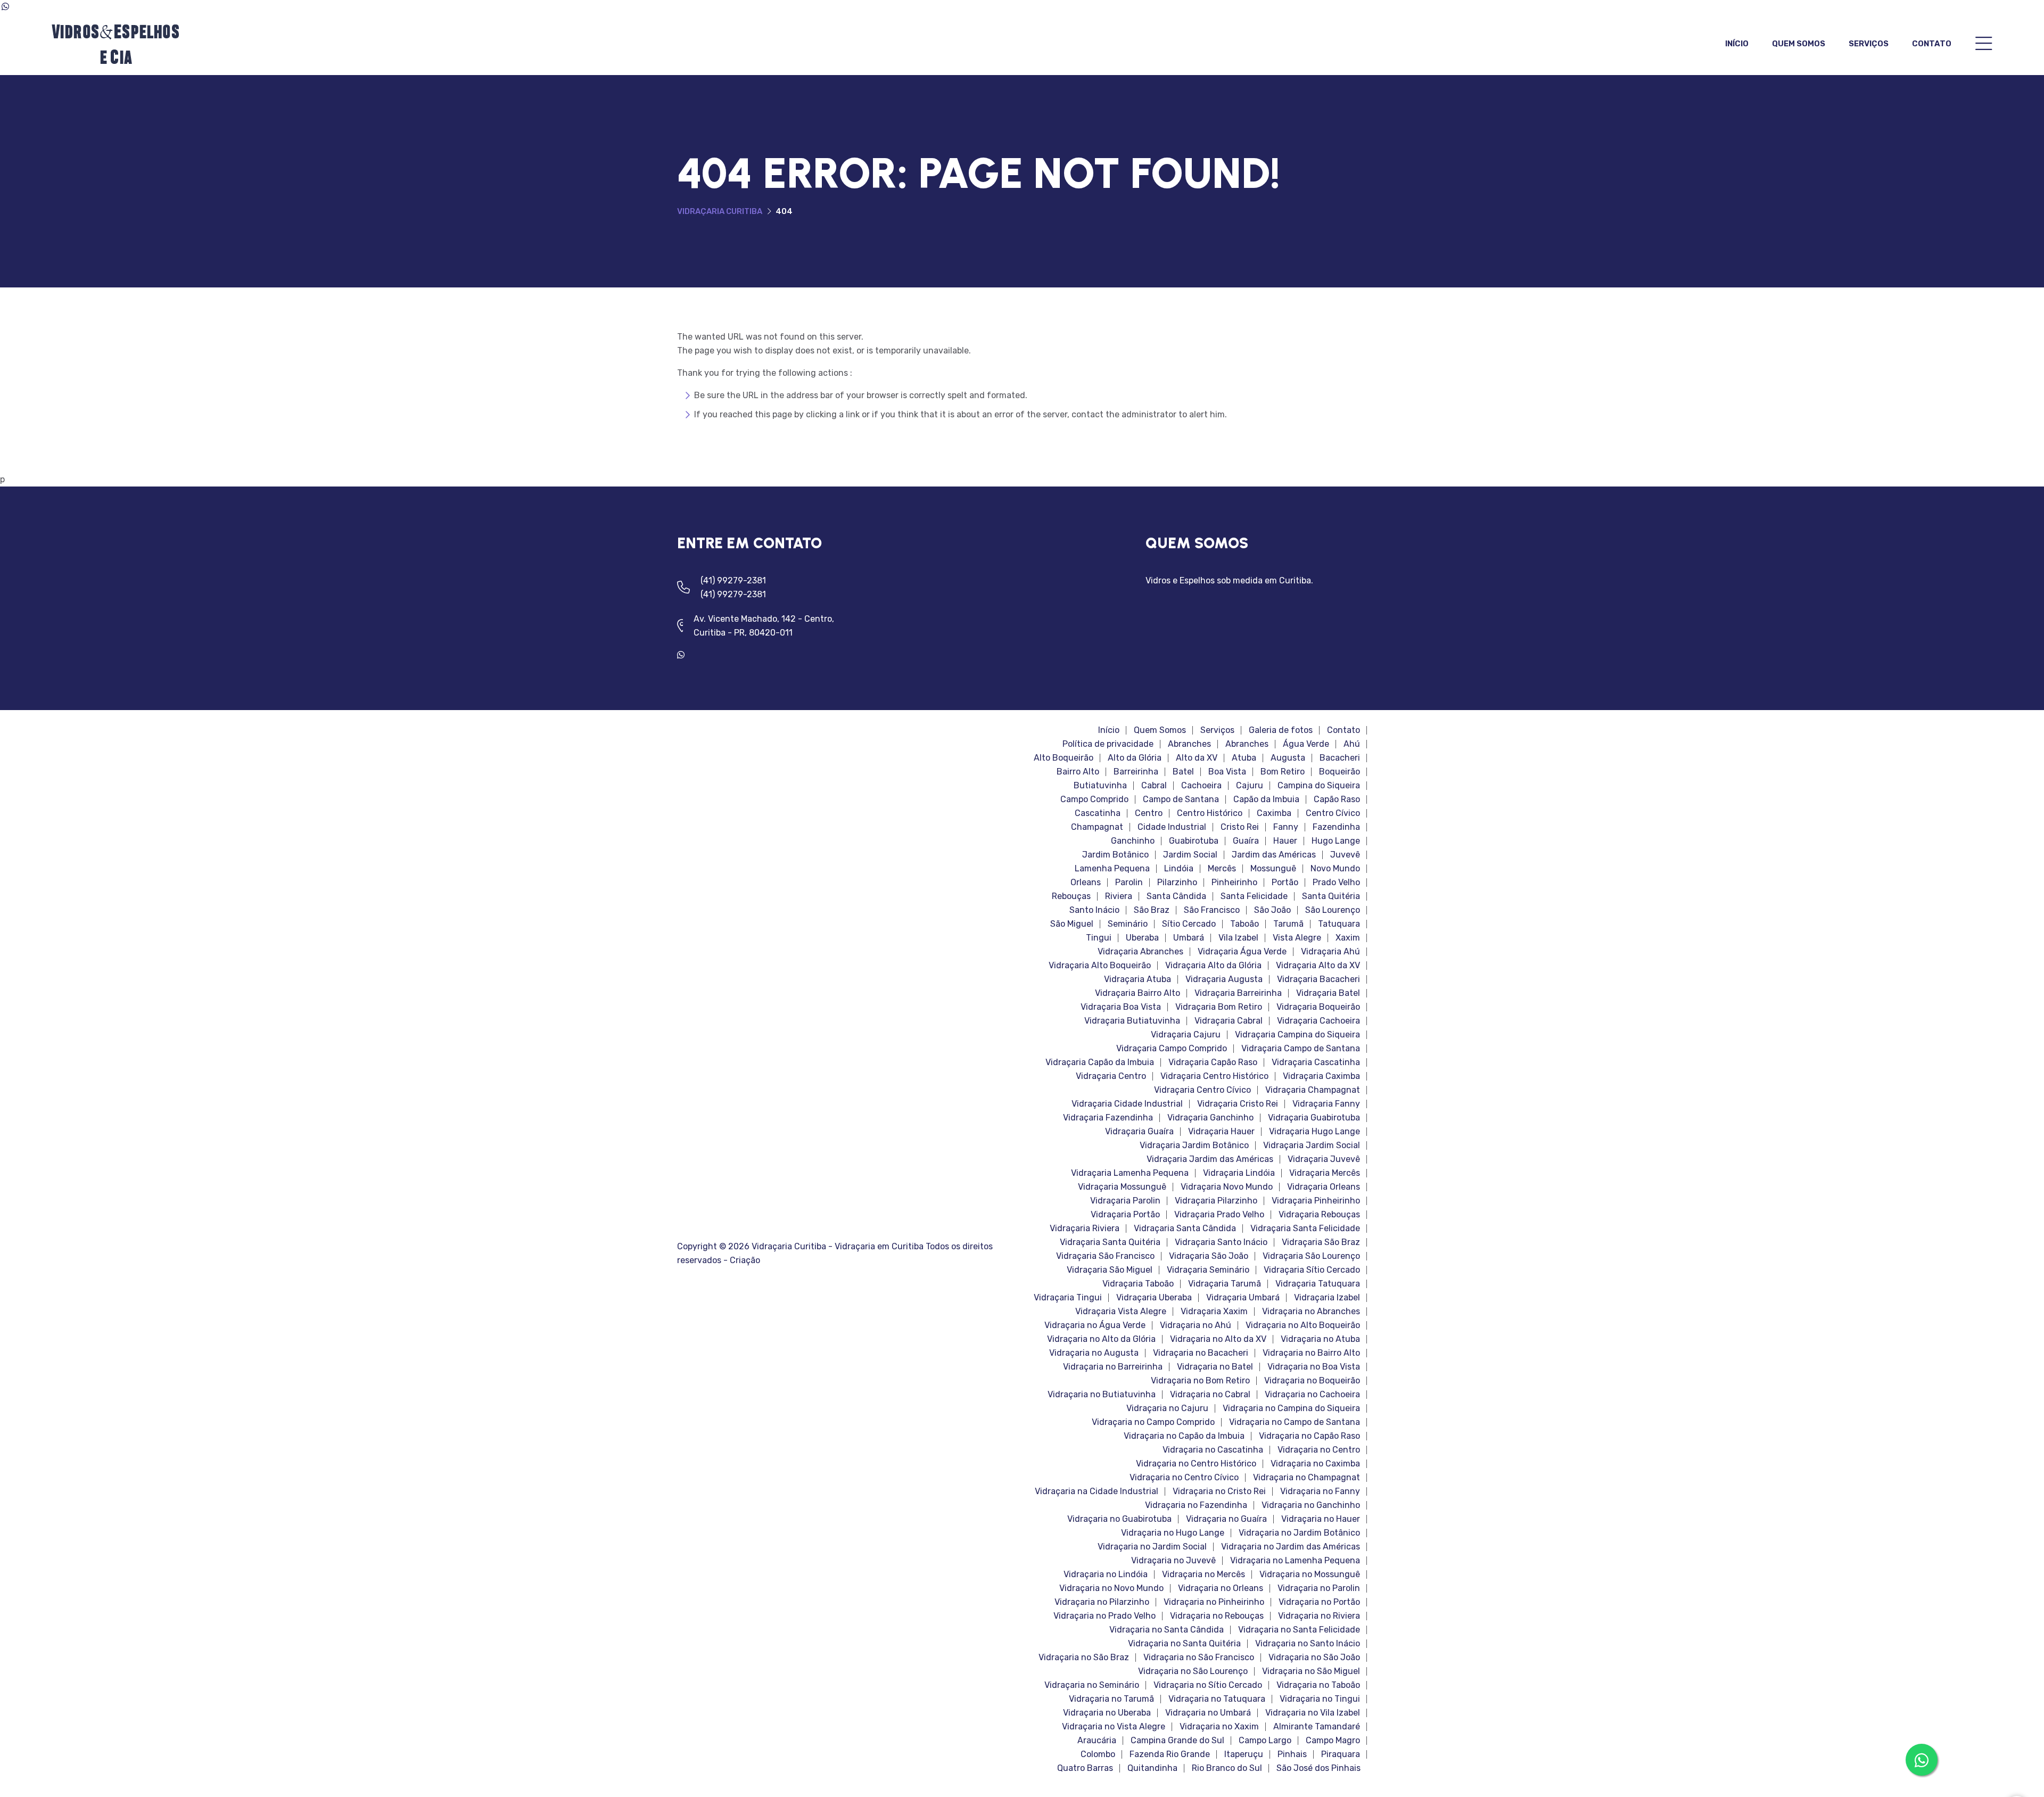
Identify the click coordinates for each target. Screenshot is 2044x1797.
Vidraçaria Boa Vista (1121, 1007)
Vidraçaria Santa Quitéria (1110, 1242)
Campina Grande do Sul (1177, 1741)
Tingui (1099, 938)
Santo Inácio (1094, 910)
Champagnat (1097, 827)
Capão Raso (1337, 799)
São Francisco (1212, 910)
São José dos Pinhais (1318, 1768)
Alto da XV (1197, 758)
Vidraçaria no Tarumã (1111, 1699)
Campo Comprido (1094, 799)
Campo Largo (1265, 1741)
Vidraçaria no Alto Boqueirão (1303, 1325)
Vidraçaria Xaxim (1214, 1312)
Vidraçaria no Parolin (1319, 1588)
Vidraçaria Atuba (1138, 979)
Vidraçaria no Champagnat (1307, 1478)
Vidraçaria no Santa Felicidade (1299, 1630)
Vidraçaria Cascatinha (1316, 1062)
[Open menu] (1984, 44)
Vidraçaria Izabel (1327, 1298)
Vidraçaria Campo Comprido (1172, 1049)
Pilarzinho (1177, 883)
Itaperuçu (1244, 1754)
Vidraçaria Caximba (1321, 1076)
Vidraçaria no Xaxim (1219, 1727)
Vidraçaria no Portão (1319, 1602)
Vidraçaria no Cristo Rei (1219, 1491)
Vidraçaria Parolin (1125, 1201)
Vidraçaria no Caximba (1315, 1464)
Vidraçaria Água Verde (1242, 952)
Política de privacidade (1108, 744)
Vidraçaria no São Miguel (1311, 1671)
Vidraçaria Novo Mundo (1227, 1187)
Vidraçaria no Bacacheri (1201, 1353)
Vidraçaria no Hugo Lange (1173, 1533)
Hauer (1285, 841)
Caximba (1274, 813)
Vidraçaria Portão (1125, 1215)
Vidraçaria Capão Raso (1213, 1062)
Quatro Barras (1085, 1768)
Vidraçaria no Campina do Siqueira (1291, 1408)
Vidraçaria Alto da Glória (1213, 966)
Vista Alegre (1297, 938)
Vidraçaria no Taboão (1318, 1685)
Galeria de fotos (1281, 730)
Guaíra (1246, 841)
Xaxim (1348, 938)
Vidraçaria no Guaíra (1226, 1519)
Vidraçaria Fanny (1326, 1104)
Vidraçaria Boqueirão (1318, 1007)
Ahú (1352, 744)
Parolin (1129, 883)
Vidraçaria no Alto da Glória (1101, 1339)
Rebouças (1071, 896)
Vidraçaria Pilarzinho (1216, 1201)
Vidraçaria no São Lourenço (1193, 1671)
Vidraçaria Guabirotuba (1314, 1118)
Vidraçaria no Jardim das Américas (1291, 1547)
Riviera (1119, 896)
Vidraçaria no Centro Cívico (1184, 1478)
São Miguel (1072, 924)
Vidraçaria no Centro (1319, 1450)
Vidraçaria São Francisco (1105, 1256)
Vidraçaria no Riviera (1319, 1616)
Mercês (1222, 869)
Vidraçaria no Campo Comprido (1153, 1422)
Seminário (1128, 924)
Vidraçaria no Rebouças (1217, 1616)
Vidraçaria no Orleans (1221, 1588)
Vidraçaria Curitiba (720, 211)
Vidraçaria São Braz (1321, 1242)
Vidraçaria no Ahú (1196, 1325)
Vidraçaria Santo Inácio (1221, 1242)
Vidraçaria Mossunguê (1122, 1187)
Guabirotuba (1194, 841)
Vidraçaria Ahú (1330, 952)
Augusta (1288, 758)
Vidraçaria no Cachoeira (1312, 1395)
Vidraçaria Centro (1111, 1076)
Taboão (1244, 924)
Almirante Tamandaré (1317, 1727)
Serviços (1869, 44)
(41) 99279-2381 (733, 580)
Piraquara (1341, 1754)
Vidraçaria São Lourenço (1311, 1256)
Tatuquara (1339, 924)
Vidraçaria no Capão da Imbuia (1184, 1436)
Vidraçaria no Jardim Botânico (1299, 1533)
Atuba (1244, 758)
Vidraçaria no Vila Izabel (1313, 1713)
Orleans (1086, 883)
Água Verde (1306, 744)
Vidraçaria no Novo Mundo (1111, 1588)
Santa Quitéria (1331, 896)
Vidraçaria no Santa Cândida (1167, 1630)
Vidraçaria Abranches (1140, 952)
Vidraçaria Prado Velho (1219, 1215)
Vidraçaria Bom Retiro (1219, 1007)
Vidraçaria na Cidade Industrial (1097, 1491)
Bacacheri (1340, 758)
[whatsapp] (685, 655)
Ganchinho (1133, 841)
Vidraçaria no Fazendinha (1196, 1505)
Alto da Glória (1135, 758)
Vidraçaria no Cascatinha (1213, 1450)
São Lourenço (1333, 910)
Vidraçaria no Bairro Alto (1311, 1353)
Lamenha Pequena (1112, 869)
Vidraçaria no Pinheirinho (1214, 1602)
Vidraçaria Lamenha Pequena (1130, 1173)
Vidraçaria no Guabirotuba (1119, 1519)
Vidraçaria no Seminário (1092, 1685)
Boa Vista (1227, 772)
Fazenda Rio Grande (1170, 1754)
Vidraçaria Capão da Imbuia (1100, 1062)
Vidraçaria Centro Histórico (1214, 1076)
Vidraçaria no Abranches (1311, 1312)
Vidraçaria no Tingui (1320, 1699)
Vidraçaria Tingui (1068, 1298)
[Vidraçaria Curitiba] (115, 44)
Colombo (1098, 1754)
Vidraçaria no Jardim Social (1152, 1547)
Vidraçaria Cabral (1229, 1021)
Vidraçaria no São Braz (1084, 1658)
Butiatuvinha (1100, 786)
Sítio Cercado (1189, 924)
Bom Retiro (1283, 772)
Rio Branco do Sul (1227, 1768)
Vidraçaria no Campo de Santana (1295, 1422)
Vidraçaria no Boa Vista (1314, 1367)
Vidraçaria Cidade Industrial (1127, 1104)
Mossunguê (1273, 869)
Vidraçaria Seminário (1208, 1270)
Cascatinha (1098, 813)
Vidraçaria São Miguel (1110, 1270)
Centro (1149, 813)
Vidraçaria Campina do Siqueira (1297, 1035)
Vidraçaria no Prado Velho (1105, 1616)
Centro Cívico (1333, 813)
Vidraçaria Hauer (1221, 1132)
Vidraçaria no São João (1314, 1658)
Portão (1285, 883)
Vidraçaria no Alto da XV (1218, 1339)
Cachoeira (1201, 786)
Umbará (1189, 938)
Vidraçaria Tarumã (1225, 1284)
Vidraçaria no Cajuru (1167, 1408)
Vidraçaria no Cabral (1210, 1395)
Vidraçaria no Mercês (1204, 1575)
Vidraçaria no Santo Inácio (1308, 1644)
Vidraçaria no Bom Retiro (1200, 1381)
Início (1737, 44)
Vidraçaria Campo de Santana (1301, 1049)
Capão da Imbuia (1266, 799)
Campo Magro (1333, 1741)
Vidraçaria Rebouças (1319, 1215)
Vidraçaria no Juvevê (1173, 1561)
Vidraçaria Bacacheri (1318, 979)
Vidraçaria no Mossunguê (1310, 1575)
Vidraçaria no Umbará (1208, 1713)
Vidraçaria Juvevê (1324, 1159)
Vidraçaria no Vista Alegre (1114, 1727)
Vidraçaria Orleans (1324, 1187)
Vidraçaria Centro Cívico (1202, 1090)
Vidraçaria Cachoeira (1318, 1021)
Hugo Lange (1336, 841)
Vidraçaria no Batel (1215, 1367)
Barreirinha (1136, 772)
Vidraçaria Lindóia (1239, 1173)
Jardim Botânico (1115, 855)
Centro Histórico (1210, 813)
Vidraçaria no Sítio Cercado (1208, 1685)
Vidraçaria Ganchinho (1210, 1118)
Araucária (1097, 1741)
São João (1272, 910)
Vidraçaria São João (1209, 1256)
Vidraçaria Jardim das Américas (1210, 1159)
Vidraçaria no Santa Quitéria (1184, 1644)
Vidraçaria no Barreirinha (1113, 1367)
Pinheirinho (1234, 883)
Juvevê (1345, 855)
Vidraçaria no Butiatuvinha (1102, 1395)
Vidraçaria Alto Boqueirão (1100, 966)
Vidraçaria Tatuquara (1318, 1284)
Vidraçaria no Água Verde (1095, 1325)
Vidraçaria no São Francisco (1199, 1658)
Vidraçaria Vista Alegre (1121, 1312)
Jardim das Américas (1274, 855)
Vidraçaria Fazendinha (1108, 1118)
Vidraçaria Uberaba (1154, 1298)
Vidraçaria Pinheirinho (1316, 1201)
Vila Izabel (1238, 938)
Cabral (1154, 786)
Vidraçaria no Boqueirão (1312, 1381)
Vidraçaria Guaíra (1139, 1132)
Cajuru (1250, 786)
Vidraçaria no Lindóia (1106, 1575)
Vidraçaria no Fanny (1320, 1491)
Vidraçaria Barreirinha (1238, 993)
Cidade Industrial (1172, 827)
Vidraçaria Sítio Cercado (1312, 1270)
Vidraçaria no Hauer (1321, 1519)
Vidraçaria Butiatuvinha (1132, 1021)
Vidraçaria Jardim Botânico (1194, 1145)
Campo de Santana (1181, 799)
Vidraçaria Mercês (1325, 1173)
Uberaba (1142, 938)
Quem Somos (1799, 44)
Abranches (1189, 744)
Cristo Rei (1240, 827)
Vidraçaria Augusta (1224, 979)
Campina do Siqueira (1319, 786)
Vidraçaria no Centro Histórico (1196, 1464)
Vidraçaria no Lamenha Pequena (1295, 1561)
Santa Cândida (1176, 896)
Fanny (1286, 827)
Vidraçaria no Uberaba (1107, 1713)
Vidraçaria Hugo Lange (1314, 1132)
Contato (1932, 44)
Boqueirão (1340, 772)
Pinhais (1292, 1754)
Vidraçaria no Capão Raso (1309, 1436)
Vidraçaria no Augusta (1094, 1353)
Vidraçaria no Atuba (1320, 1339)
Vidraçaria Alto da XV (1318, 966)
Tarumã (1288, 924)
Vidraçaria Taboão (1138, 1284)
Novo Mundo (1335, 869)
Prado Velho (1336, 883)
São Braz (1152, 910)
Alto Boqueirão (1064, 758)
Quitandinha (1152, 1768)
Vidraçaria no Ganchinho (1311, 1505)
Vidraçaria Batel (1328, 993)
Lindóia (1179, 869)
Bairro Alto (1078, 772)
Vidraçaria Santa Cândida (1185, 1229)
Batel (1183, 772)
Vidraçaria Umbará (1243, 1298)
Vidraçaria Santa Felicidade (1305, 1229)
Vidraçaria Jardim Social (1312, 1145)
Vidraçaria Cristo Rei (1238, 1104)
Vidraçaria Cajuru (1186, 1035)
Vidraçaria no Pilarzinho (1102, 1602)
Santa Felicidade (1254, 896)
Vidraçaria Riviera (1085, 1229)
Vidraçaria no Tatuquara (1217, 1699)
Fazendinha (1336, 827)
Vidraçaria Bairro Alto (1138, 993)
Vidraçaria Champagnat (1313, 1090)
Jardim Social (1190, 855)
